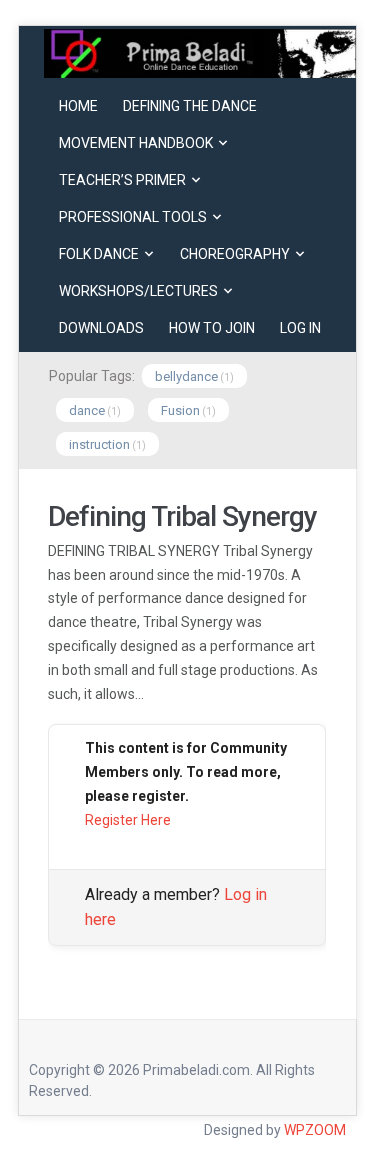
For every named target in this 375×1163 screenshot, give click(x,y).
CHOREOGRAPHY (235, 254)
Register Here (128, 820)
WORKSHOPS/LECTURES (138, 291)
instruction (99, 444)
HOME (78, 106)
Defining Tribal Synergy (182, 516)
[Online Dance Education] (200, 52)
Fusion (180, 410)
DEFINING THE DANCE (190, 106)
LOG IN (300, 328)
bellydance (186, 376)
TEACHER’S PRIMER (122, 180)
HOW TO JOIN (212, 328)
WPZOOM (315, 1130)
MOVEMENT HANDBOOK (136, 143)
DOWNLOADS (101, 328)
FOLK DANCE (99, 254)
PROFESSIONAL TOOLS (133, 217)
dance (87, 410)
